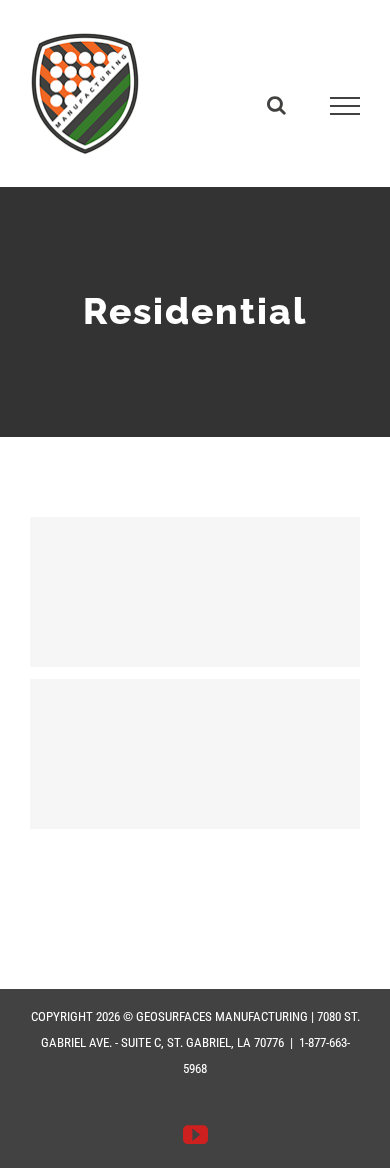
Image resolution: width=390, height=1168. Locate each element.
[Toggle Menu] (345, 106)
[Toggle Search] (276, 105)
